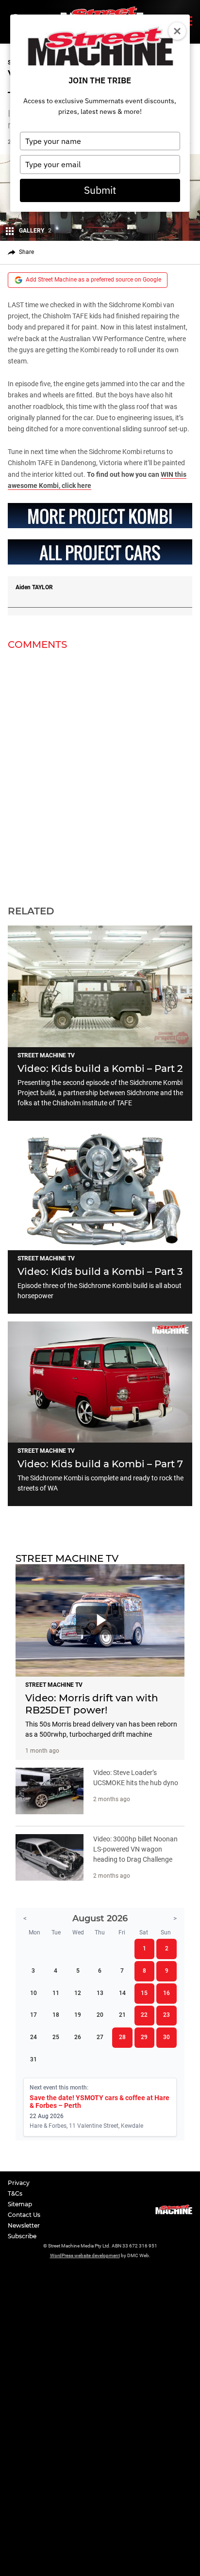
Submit (100, 190)
